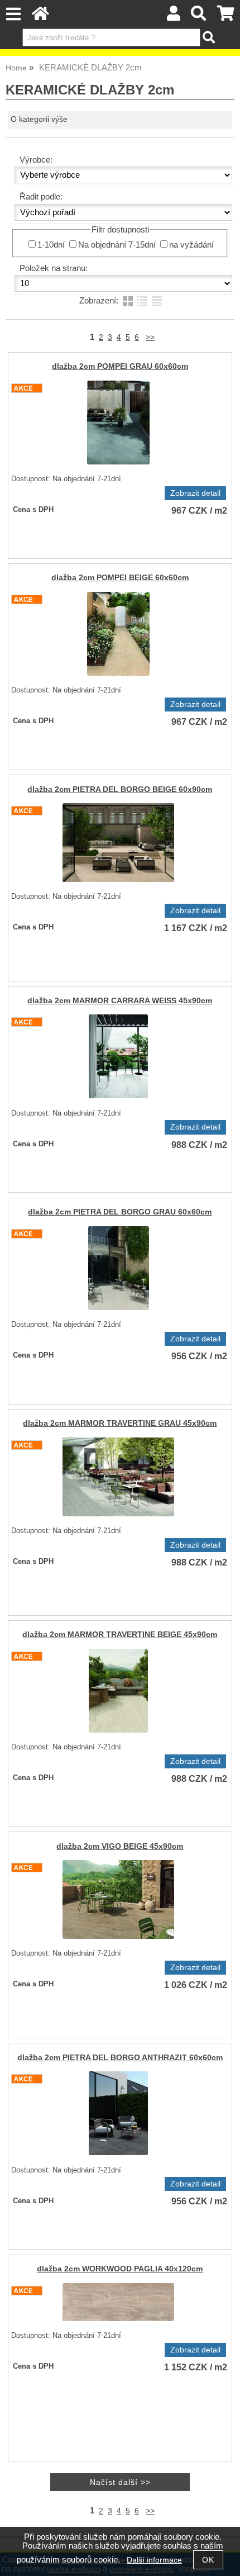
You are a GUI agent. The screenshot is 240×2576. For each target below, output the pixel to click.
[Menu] (13, 14)
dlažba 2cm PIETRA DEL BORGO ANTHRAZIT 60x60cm (120, 2058)
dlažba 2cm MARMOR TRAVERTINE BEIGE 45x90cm (120, 1635)
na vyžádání (191, 245)
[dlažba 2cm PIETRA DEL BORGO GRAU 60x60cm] (119, 1268)
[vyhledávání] (199, 16)
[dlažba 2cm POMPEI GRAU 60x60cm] (118, 423)
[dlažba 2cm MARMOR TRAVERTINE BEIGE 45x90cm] (118, 1691)
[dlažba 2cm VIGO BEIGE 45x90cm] (118, 1899)
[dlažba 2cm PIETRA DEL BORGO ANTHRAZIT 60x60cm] (118, 2113)
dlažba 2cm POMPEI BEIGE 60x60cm (120, 578)
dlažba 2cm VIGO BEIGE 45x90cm (120, 1846)
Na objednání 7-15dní (117, 245)
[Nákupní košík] (226, 16)
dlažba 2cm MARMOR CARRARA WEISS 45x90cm (120, 1001)
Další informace (154, 2560)
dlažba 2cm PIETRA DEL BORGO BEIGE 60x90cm (120, 789)
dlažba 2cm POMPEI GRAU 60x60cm (120, 366)
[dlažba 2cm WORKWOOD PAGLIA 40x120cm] (118, 2302)
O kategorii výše (39, 119)
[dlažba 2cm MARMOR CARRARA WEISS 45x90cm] (118, 1056)
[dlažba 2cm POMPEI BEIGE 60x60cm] (118, 634)
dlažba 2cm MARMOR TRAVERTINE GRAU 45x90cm (120, 1423)
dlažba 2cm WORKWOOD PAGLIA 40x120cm (120, 2269)
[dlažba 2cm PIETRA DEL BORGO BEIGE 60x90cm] (118, 843)
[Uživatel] (174, 16)
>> (150, 337)
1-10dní (51, 245)
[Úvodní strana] (40, 16)
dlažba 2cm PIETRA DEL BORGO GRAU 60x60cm (120, 1212)
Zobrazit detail (195, 493)
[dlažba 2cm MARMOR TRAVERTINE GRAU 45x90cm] (118, 1477)
